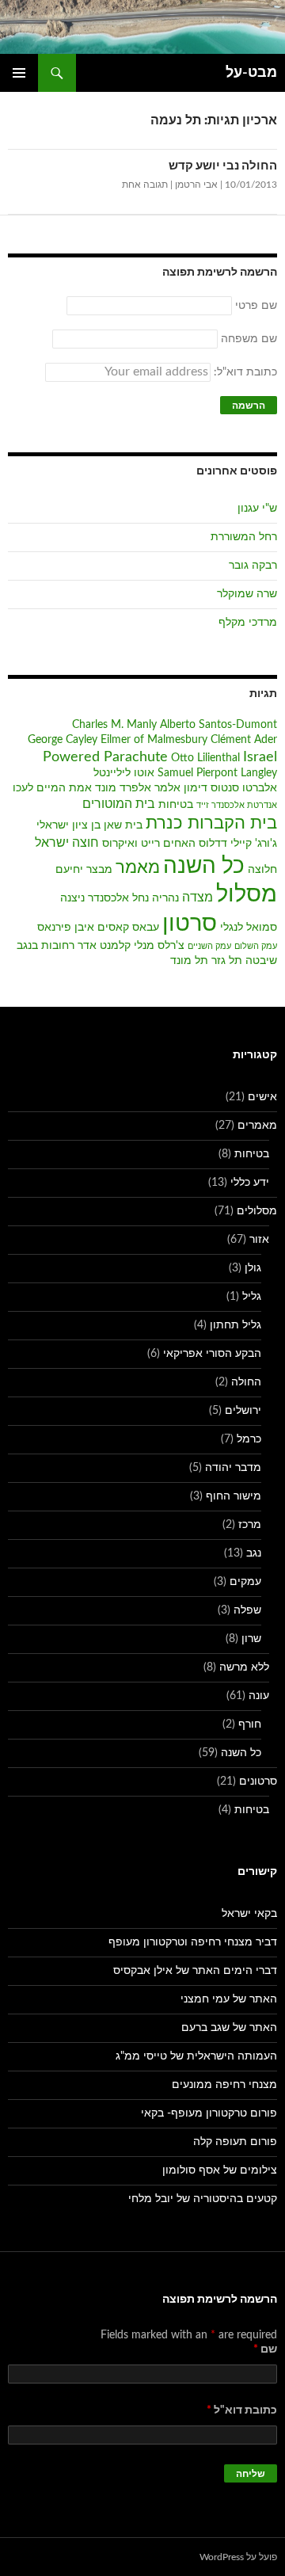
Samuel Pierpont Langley (217, 773)
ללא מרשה (244, 1667)
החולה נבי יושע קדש (223, 166)
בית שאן (123, 825)
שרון (251, 1639)
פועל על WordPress (238, 2557)
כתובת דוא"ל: (244, 372)
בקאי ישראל (249, 1914)
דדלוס (213, 844)
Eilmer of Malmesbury (154, 740)
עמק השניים (209, 946)
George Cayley (63, 740)
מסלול (247, 894)
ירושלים (243, 1411)
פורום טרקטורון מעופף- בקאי (209, 2113)
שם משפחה (249, 339)
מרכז (250, 1525)
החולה (246, 1382)
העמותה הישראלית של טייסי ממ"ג (196, 2056)
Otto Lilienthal (205, 758)
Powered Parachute (105, 757)
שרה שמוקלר (247, 594)
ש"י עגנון (257, 509)
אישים (262, 1097)
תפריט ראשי (19, 73)
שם (265, 2349)
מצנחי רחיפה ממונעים (224, 2085)
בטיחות (176, 805)
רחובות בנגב (46, 946)
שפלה (247, 1610)
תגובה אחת (145, 185)
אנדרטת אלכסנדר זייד (237, 805)
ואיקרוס (120, 844)
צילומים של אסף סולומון (220, 2170)
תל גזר (227, 961)
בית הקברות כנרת (211, 823)
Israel (260, 757)
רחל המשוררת (244, 537)
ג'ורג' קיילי (254, 844)
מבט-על (251, 73)
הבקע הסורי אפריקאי (212, 1354)
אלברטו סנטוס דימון (230, 788)
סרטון (190, 924)
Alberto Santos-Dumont (218, 725)
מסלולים (257, 1211)
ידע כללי (250, 1183)
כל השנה (204, 866)
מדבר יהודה (233, 1468)
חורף (250, 1724)
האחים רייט (168, 844)
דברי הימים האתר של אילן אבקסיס (195, 1971)
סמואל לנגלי (249, 928)
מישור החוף (234, 1496)
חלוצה (262, 870)
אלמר (167, 788)
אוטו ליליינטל (124, 773)
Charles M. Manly (114, 725)
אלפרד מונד (123, 788)
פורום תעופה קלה (235, 2142)
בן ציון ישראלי (68, 825)
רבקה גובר (253, 566)
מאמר (138, 868)
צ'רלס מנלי (159, 946)
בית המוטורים (119, 804)
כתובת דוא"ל (242, 2410)
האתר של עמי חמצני (229, 1999)
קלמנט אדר (104, 946)
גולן (253, 1268)
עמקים (245, 1582)
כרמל (249, 1439)
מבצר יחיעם (84, 870)
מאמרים (257, 1126)
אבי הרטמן (196, 185)
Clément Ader (244, 740)
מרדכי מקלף (248, 623)
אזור (259, 1240)
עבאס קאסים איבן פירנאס (98, 928)
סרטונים (258, 1781)
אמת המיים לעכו (52, 788)
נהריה (165, 898)
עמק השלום (256, 946)
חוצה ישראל (67, 843)
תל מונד (189, 961)
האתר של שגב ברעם (229, 2028)
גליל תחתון (236, 1325)
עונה (259, 1696)
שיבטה (261, 961)
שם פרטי (256, 306)
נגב (254, 1553)
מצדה (198, 897)
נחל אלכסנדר (118, 898)
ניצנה (72, 898)
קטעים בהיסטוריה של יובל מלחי (203, 2199)
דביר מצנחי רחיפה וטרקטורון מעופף (193, 1942)
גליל (252, 1297)
